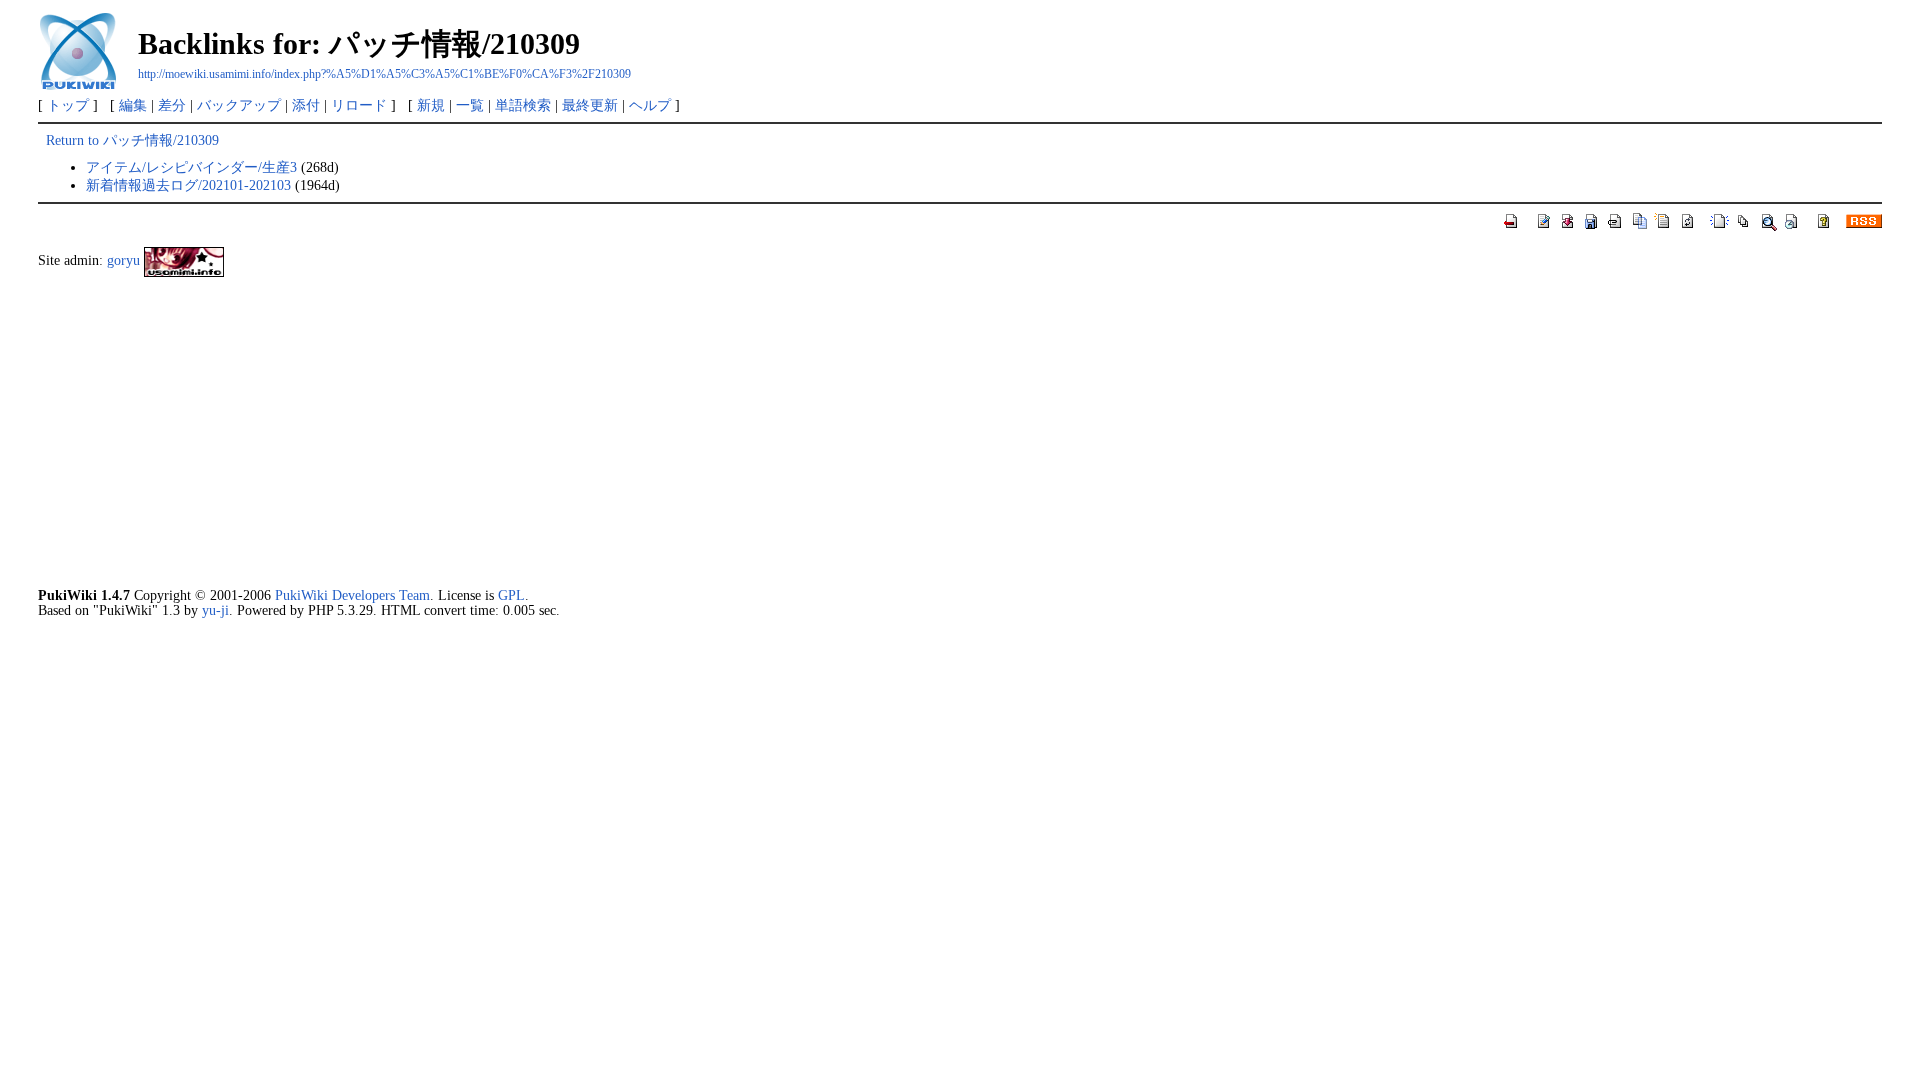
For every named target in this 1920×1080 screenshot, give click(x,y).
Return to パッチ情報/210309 (132, 140)
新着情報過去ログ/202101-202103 (188, 185)
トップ (68, 105)
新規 (431, 105)
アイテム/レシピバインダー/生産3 (191, 167)
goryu (123, 261)
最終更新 (590, 105)
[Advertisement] (638, 432)
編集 (133, 105)
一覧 (470, 105)
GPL (511, 595)
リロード (359, 105)
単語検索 (523, 105)
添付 (306, 105)
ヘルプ (650, 105)
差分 (172, 105)
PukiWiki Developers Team (352, 595)
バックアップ (239, 105)
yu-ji (215, 610)
